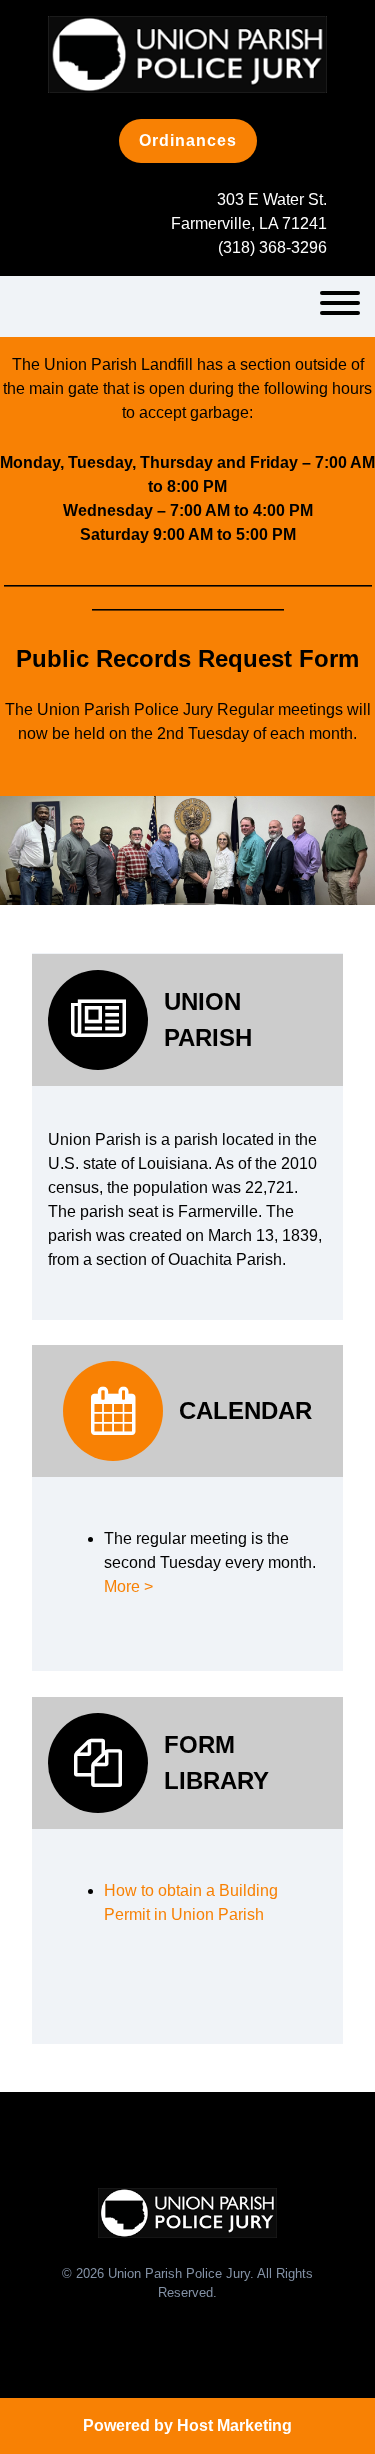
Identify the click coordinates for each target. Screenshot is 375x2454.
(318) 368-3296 (272, 247)
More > (128, 1586)
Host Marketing (234, 2425)
